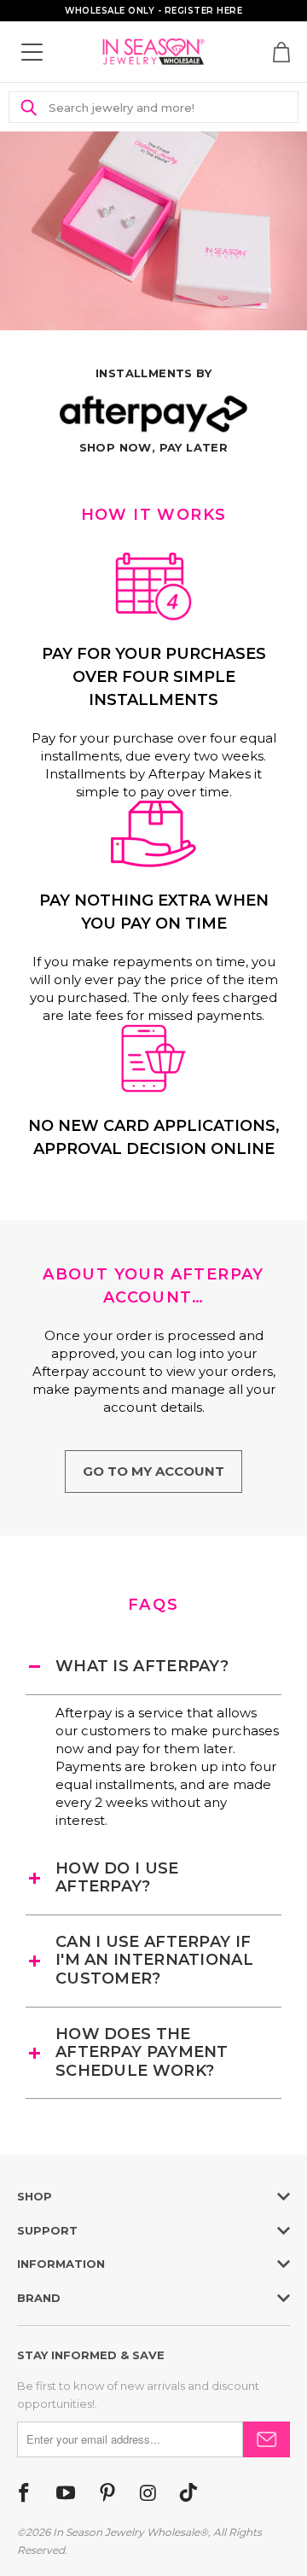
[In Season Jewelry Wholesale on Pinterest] (107, 2494)
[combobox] (163, 107)
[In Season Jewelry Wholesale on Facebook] (24, 2494)
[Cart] (281, 52)
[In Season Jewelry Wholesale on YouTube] (66, 2494)
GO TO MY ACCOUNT (153, 1471)
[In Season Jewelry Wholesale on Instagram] (148, 2494)
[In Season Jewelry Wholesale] (153, 52)
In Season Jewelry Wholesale (126, 2532)
